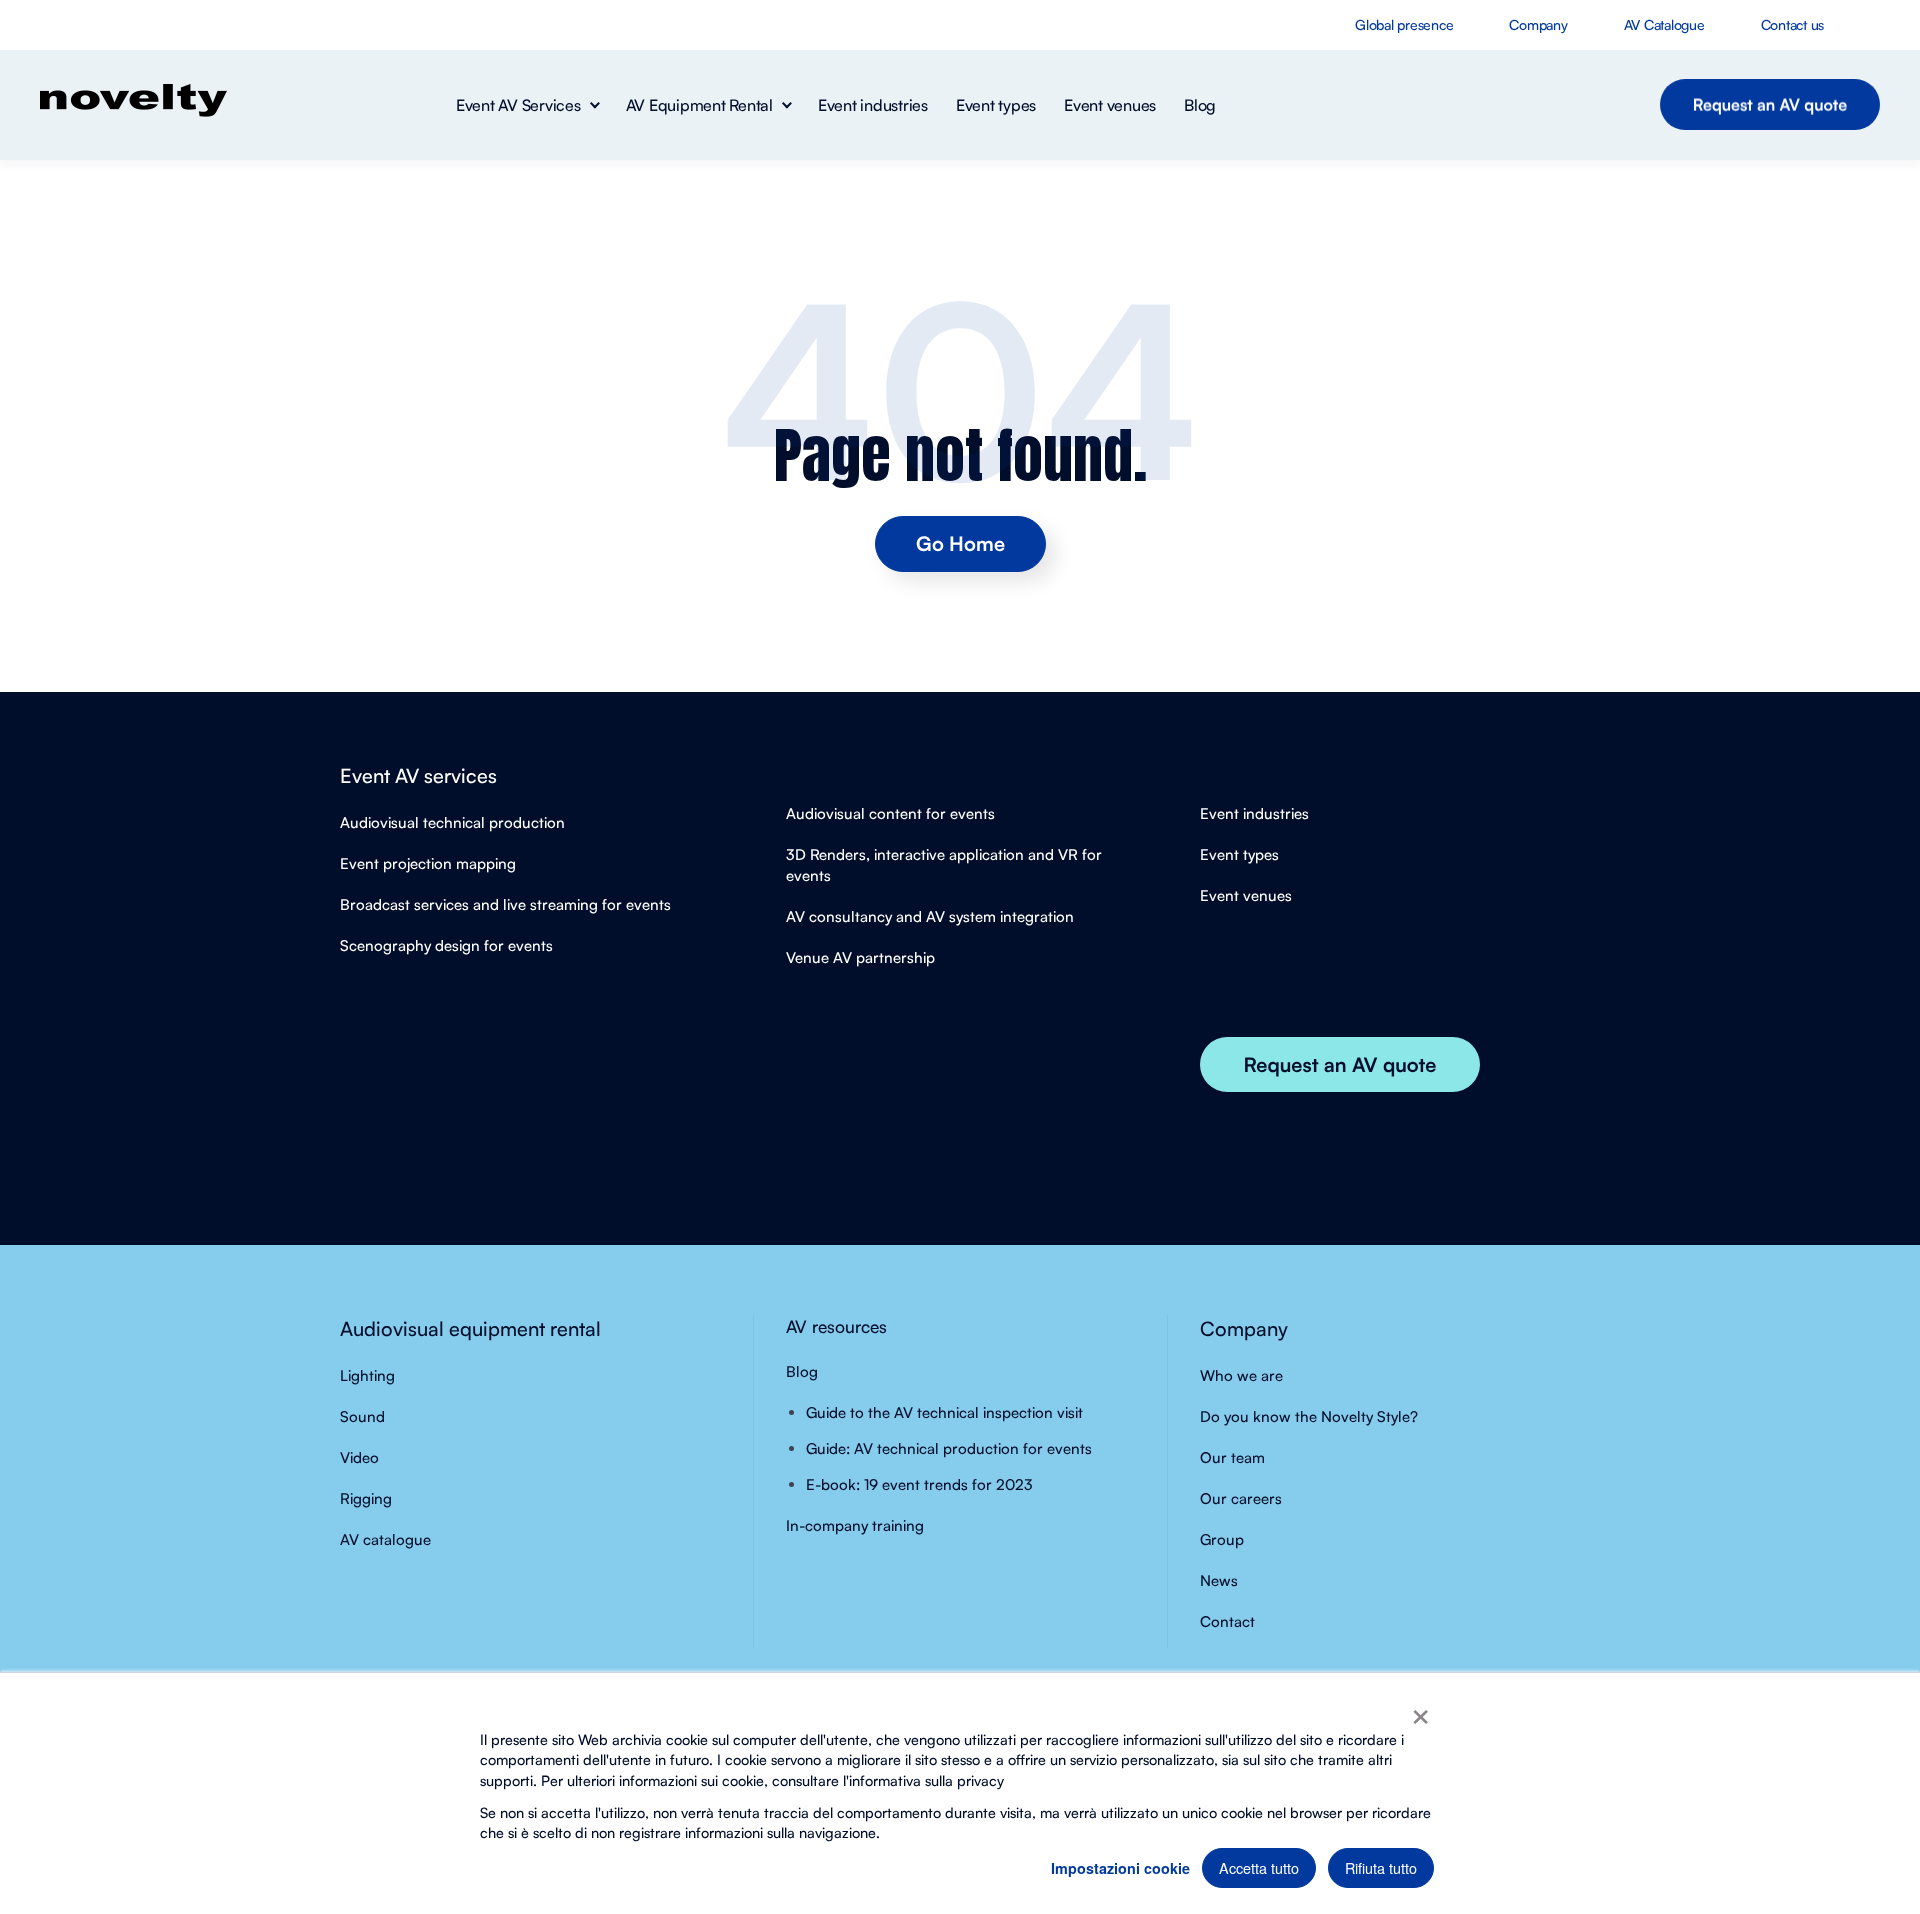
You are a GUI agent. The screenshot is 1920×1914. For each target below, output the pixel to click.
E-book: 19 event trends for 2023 (919, 1484)
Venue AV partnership (860, 957)
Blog (802, 1371)
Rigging (366, 1498)
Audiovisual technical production (452, 822)
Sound (362, 1416)
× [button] (1420, 1710)
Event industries (1254, 813)
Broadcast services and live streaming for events (505, 904)
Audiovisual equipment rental (470, 1328)
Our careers (1241, 1498)
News (1219, 1580)
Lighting (367, 1375)
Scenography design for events (446, 945)
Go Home (960, 543)
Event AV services (418, 775)
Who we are (1241, 1375)
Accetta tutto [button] (1259, 1867)
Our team (1232, 1457)
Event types (1239, 854)
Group (1222, 1539)
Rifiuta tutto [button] (1381, 1867)
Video (359, 1457)
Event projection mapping (428, 863)
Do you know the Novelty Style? (1309, 1416)
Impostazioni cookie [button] (1120, 1868)
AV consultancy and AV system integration (930, 916)
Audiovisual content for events (890, 813)
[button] (527, 105)
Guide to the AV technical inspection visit (944, 1412)
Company (1244, 1328)
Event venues (1246, 895)
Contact (1227, 1621)
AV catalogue (385, 1539)
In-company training (855, 1525)
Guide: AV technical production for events (949, 1448)
